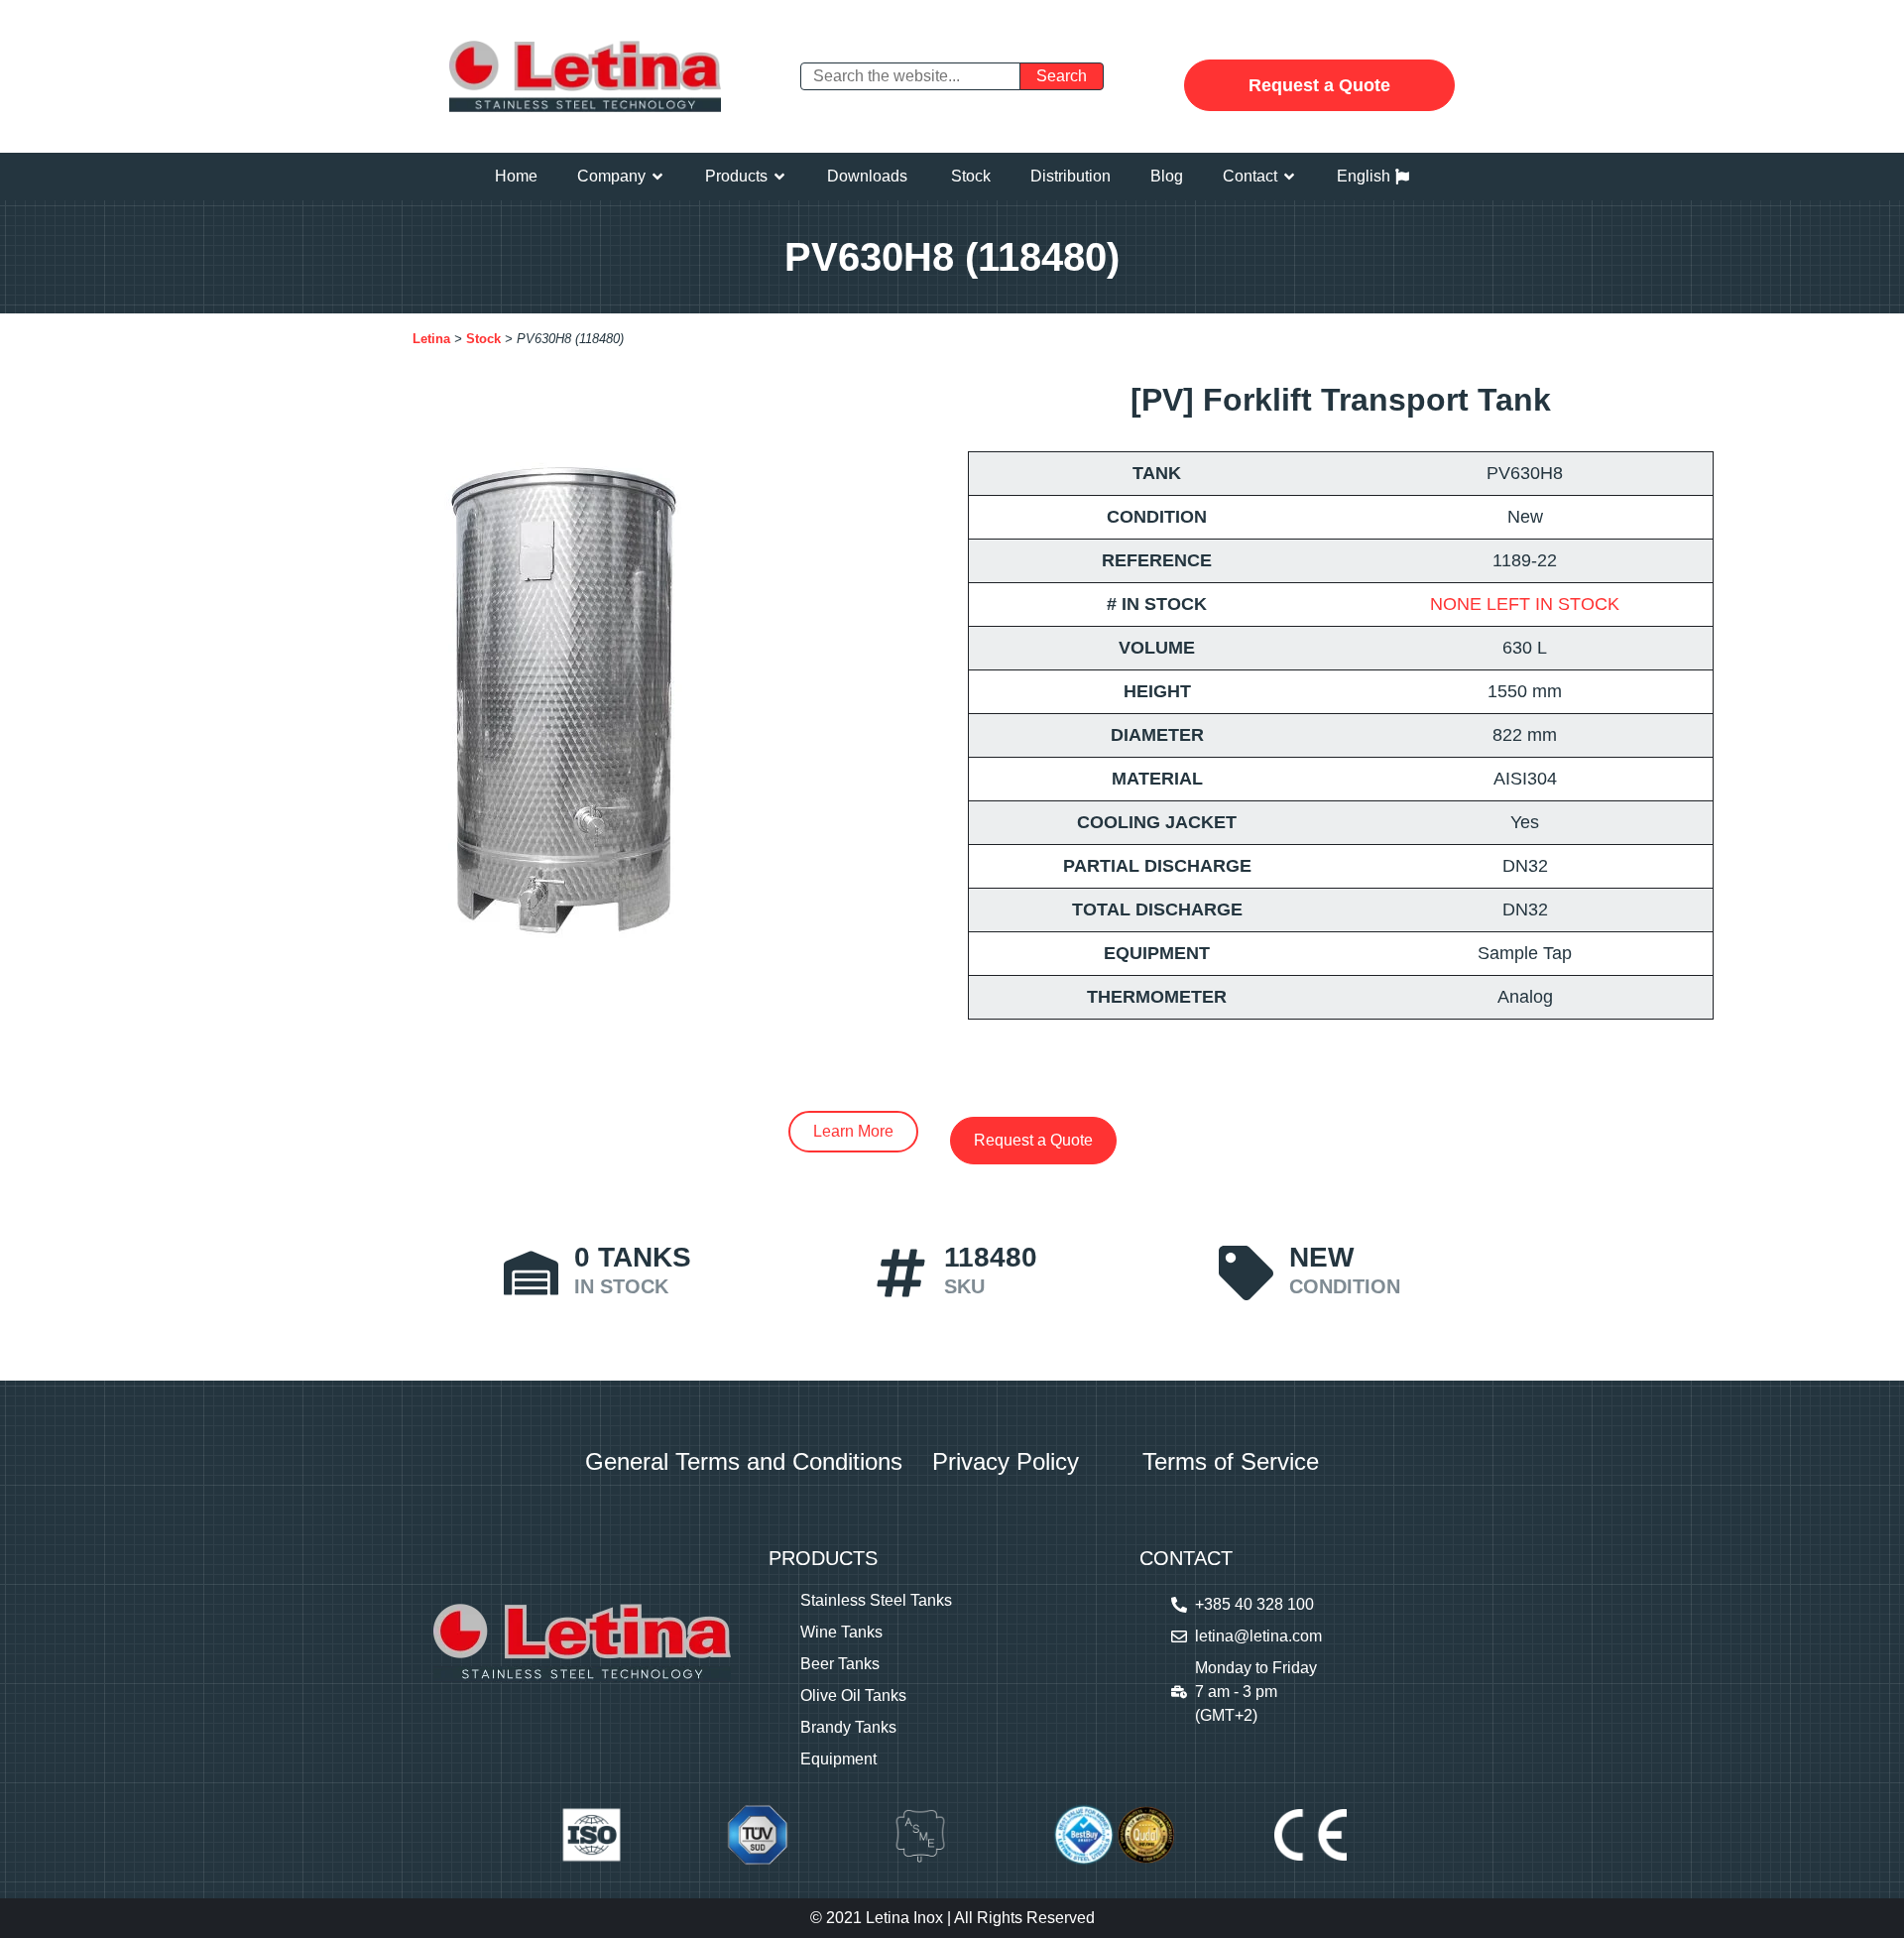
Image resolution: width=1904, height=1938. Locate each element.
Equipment (838, 1759)
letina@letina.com (1258, 1636)
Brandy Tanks (848, 1727)
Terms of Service (1231, 1461)
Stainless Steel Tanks (876, 1600)
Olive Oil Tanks (853, 1696)
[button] (621, 177)
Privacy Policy (1006, 1461)
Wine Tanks (841, 1632)
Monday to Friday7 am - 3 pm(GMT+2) (1256, 1692)
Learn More (853, 1131)
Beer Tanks (840, 1664)
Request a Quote (1319, 85)
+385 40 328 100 (1254, 1604)
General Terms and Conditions (744, 1461)
